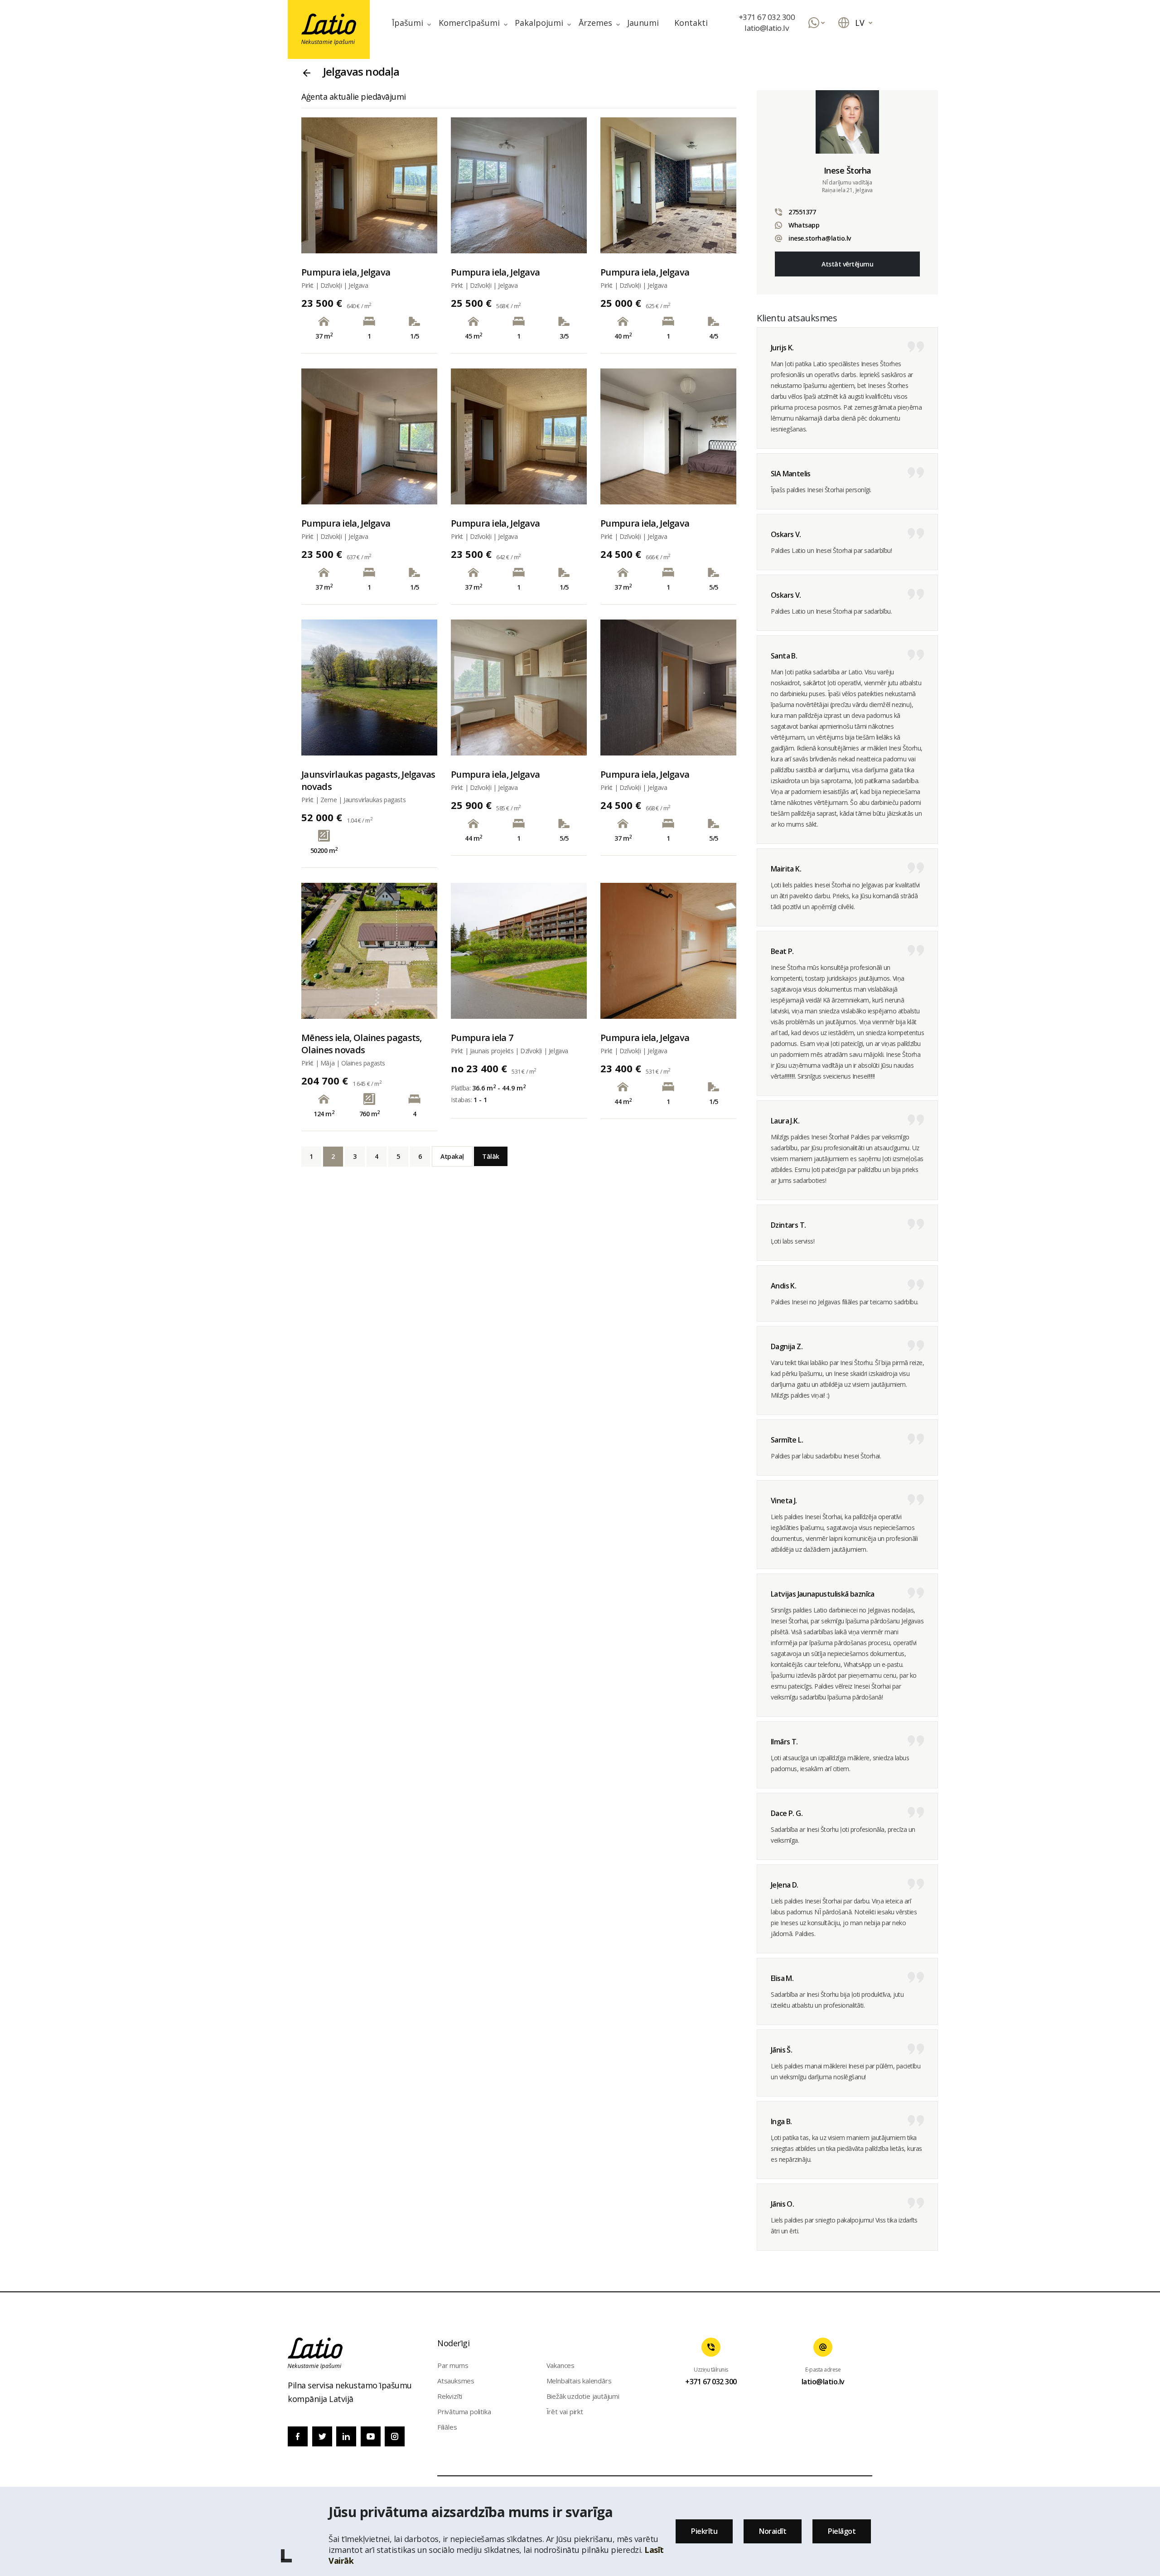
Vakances (561, 2365)
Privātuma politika (464, 2411)
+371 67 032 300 (767, 17)
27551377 (802, 212)
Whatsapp (804, 225)
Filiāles (447, 2427)
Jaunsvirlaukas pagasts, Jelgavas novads (368, 780)
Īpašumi (408, 23)
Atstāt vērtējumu (847, 264)
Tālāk (491, 1156)
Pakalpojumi (539, 23)
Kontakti (691, 23)
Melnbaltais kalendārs (579, 2381)
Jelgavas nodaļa (361, 71)
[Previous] (316, 185)
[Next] (423, 185)
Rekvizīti (450, 2396)
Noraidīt (773, 2531)
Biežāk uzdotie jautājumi (583, 2396)
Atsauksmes (456, 2381)
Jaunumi (643, 23)
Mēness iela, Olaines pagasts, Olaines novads (362, 1044)
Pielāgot (842, 2531)
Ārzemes (595, 23)
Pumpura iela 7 (482, 1038)
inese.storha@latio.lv (820, 238)
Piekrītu (704, 2531)
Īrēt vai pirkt (565, 2411)
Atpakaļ (452, 1156)
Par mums (453, 2365)
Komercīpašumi (469, 23)
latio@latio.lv (766, 28)
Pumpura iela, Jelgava (346, 272)
